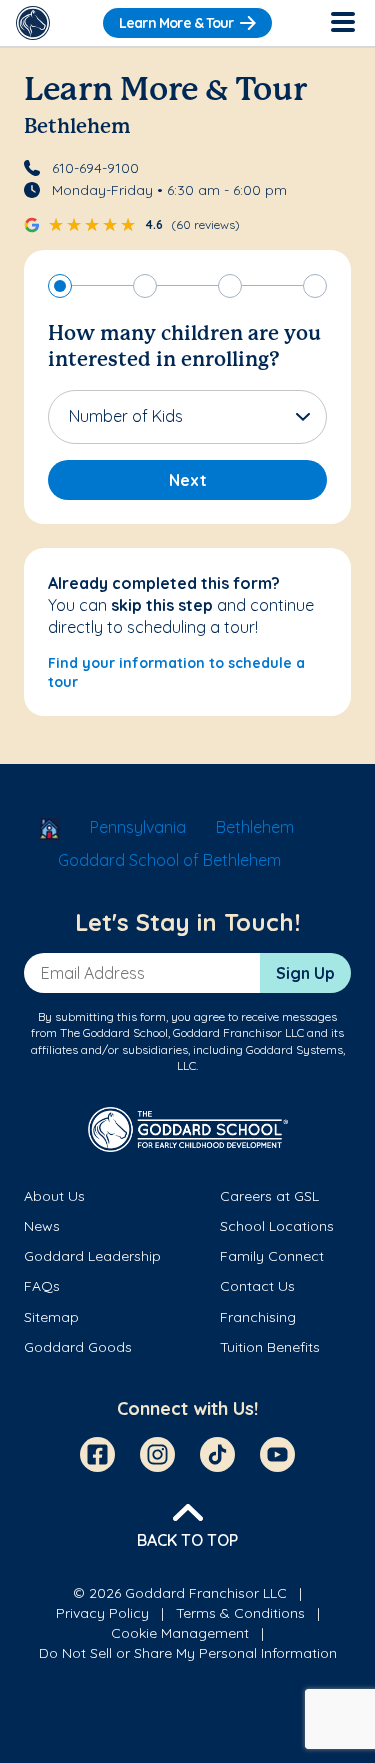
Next (188, 480)
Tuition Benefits (270, 1347)
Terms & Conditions (240, 1613)
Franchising (258, 1317)
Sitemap (51, 1317)
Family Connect (272, 1256)
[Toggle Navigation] (342, 23)
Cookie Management (180, 1633)
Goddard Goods (78, 1347)
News (42, 1226)
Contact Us (257, 1286)
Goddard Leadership (92, 1256)
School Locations (277, 1226)
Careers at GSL (269, 1196)
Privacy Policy (102, 1613)
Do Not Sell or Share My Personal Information (188, 1653)
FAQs (42, 1286)
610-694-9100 (95, 168)
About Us (54, 1196)
